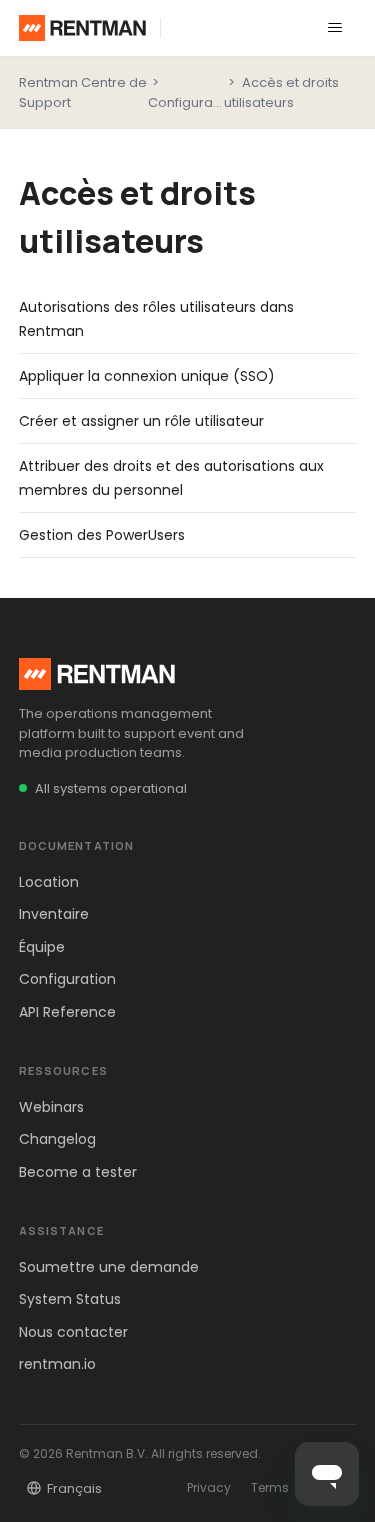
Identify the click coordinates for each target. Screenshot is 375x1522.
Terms (270, 1487)
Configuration (192, 102)
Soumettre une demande (109, 1267)
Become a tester (78, 1172)
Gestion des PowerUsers (102, 535)
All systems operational (111, 788)
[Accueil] (82, 28)
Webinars (51, 1107)
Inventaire (54, 914)
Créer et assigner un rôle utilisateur (141, 421)
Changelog (57, 1139)
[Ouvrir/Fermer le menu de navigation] (335, 28)
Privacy (209, 1487)
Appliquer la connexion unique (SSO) (147, 376)
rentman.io (57, 1364)
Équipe (42, 947)
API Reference (67, 1012)
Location (49, 882)
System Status (70, 1299)
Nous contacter (73, 1332)
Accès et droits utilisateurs (281, 92)
